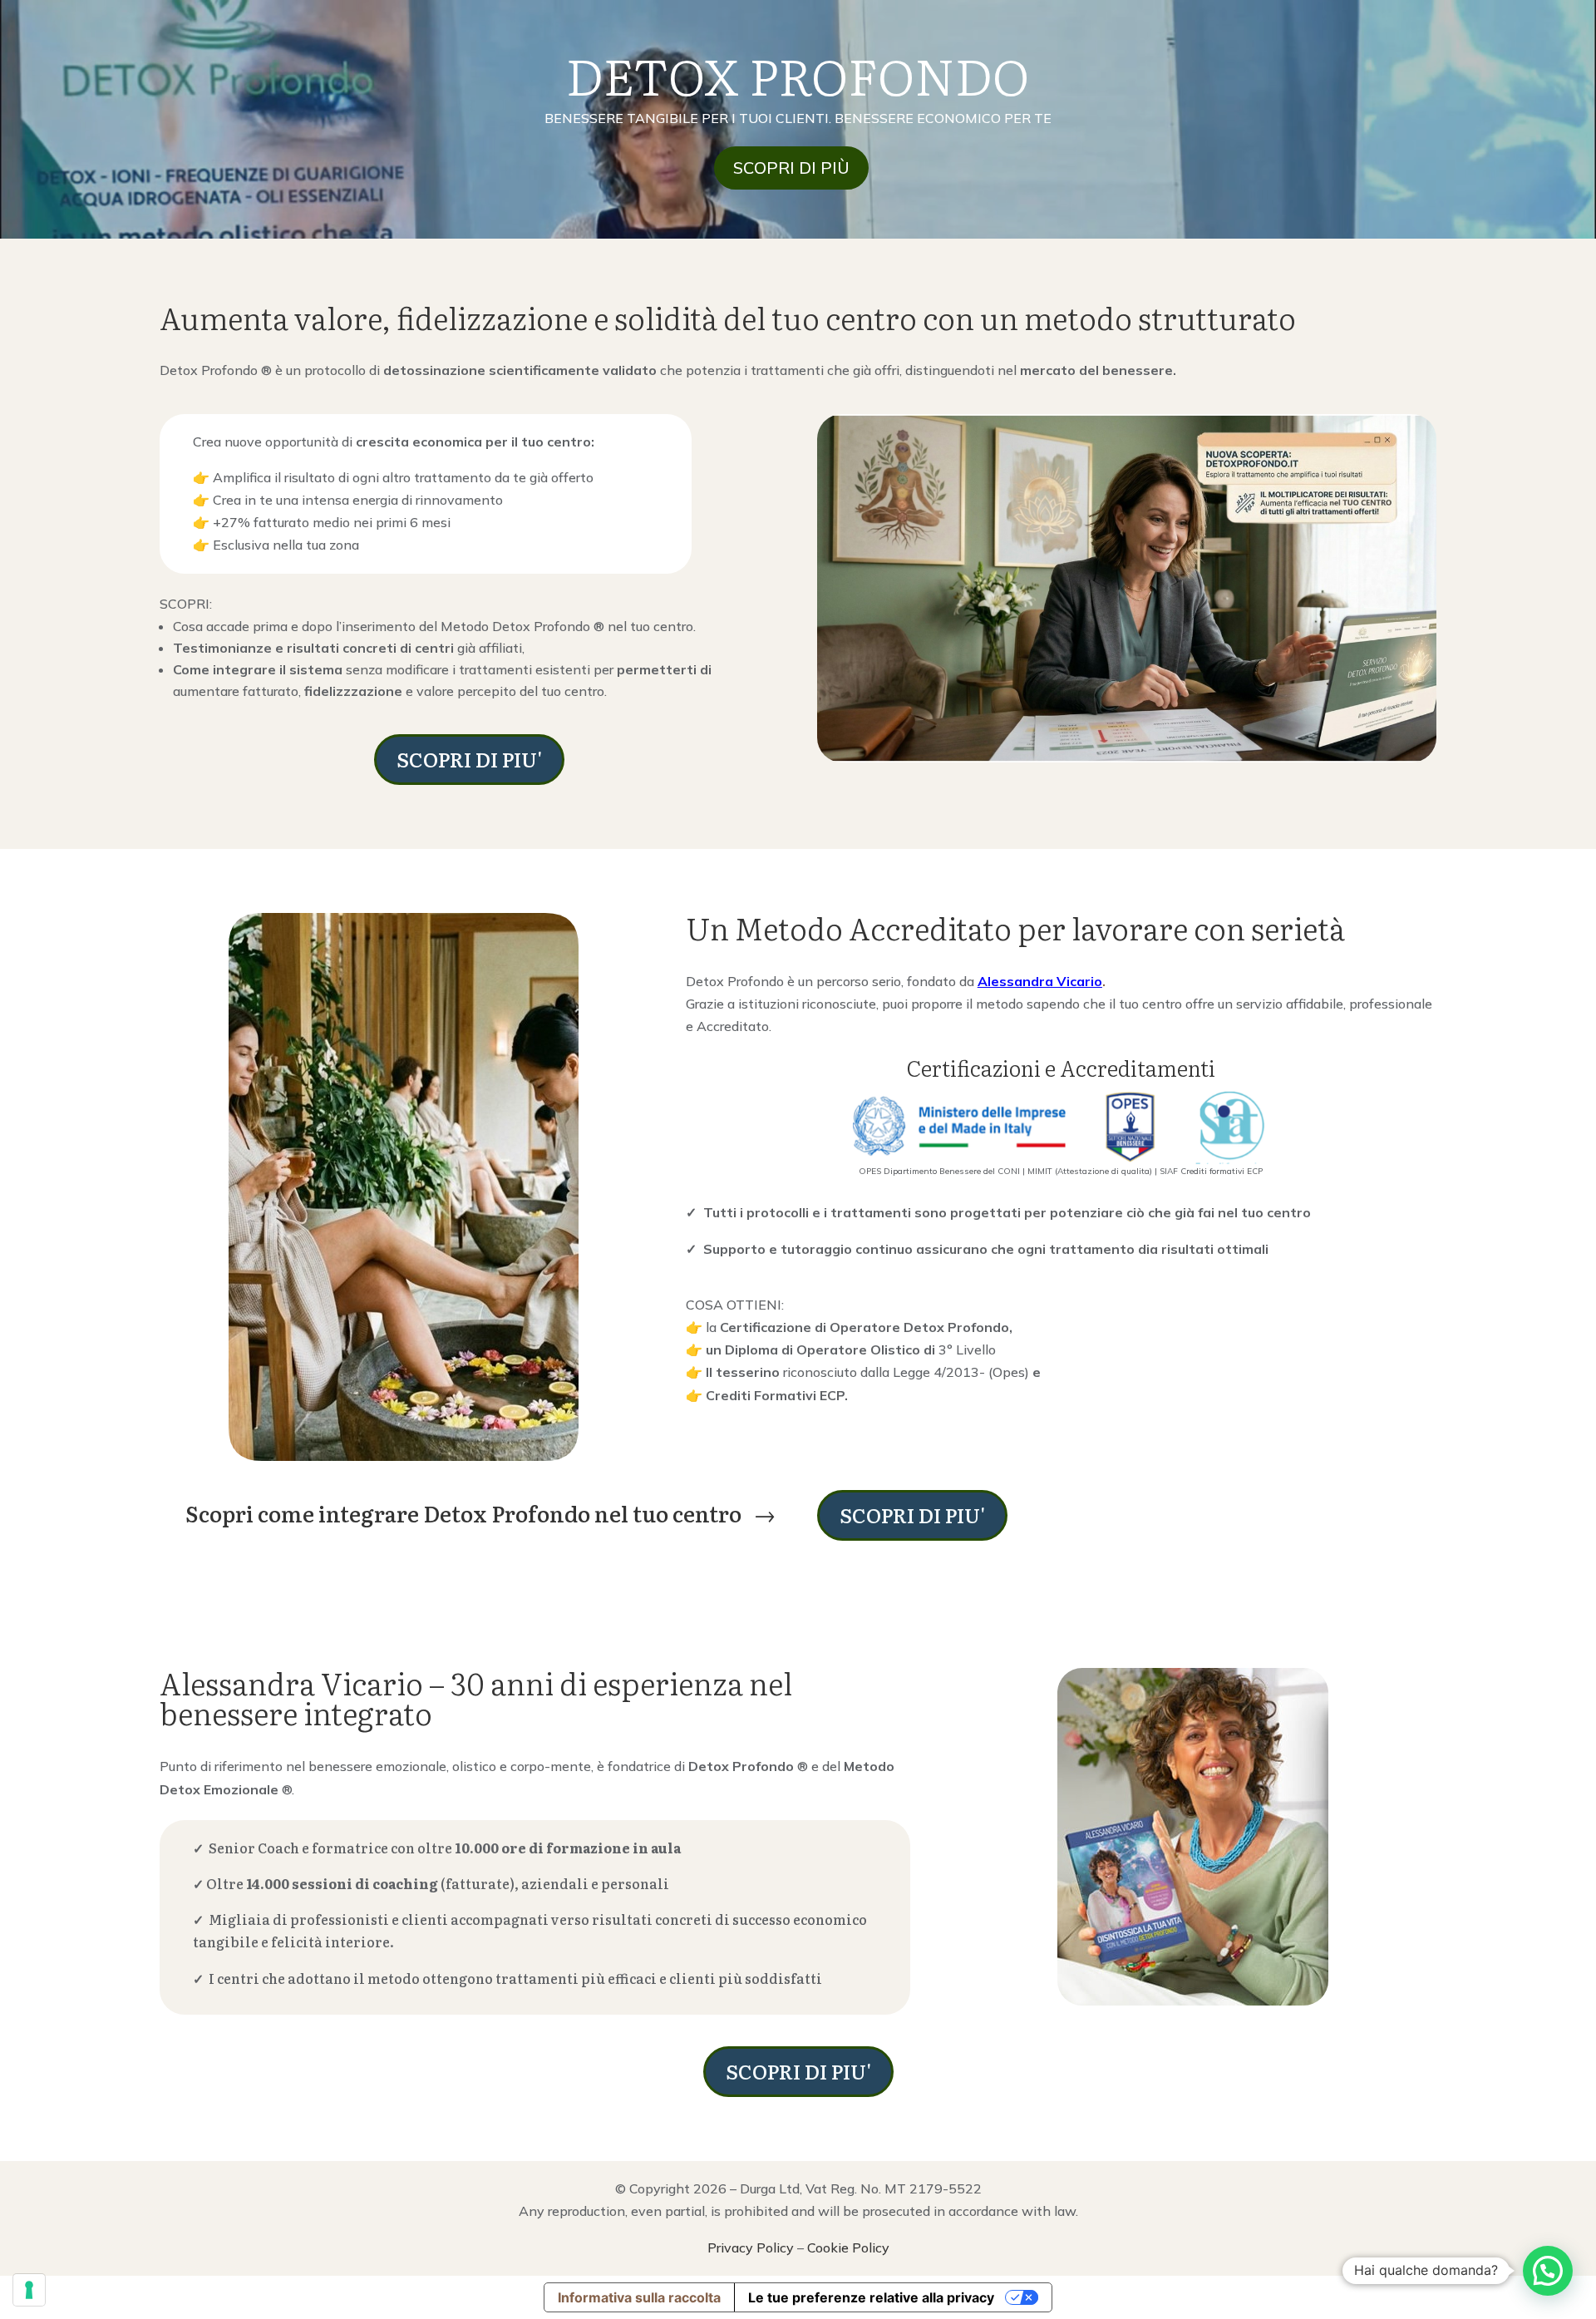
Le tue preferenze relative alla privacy (871, 2297)
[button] (1548, 2271)
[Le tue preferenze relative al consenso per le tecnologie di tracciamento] (29, 2290)
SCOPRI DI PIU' (469, 759)
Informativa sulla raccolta (639, 2297)
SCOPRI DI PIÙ (791, 168)
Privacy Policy (751, 2247)
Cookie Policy (848, 2247)
